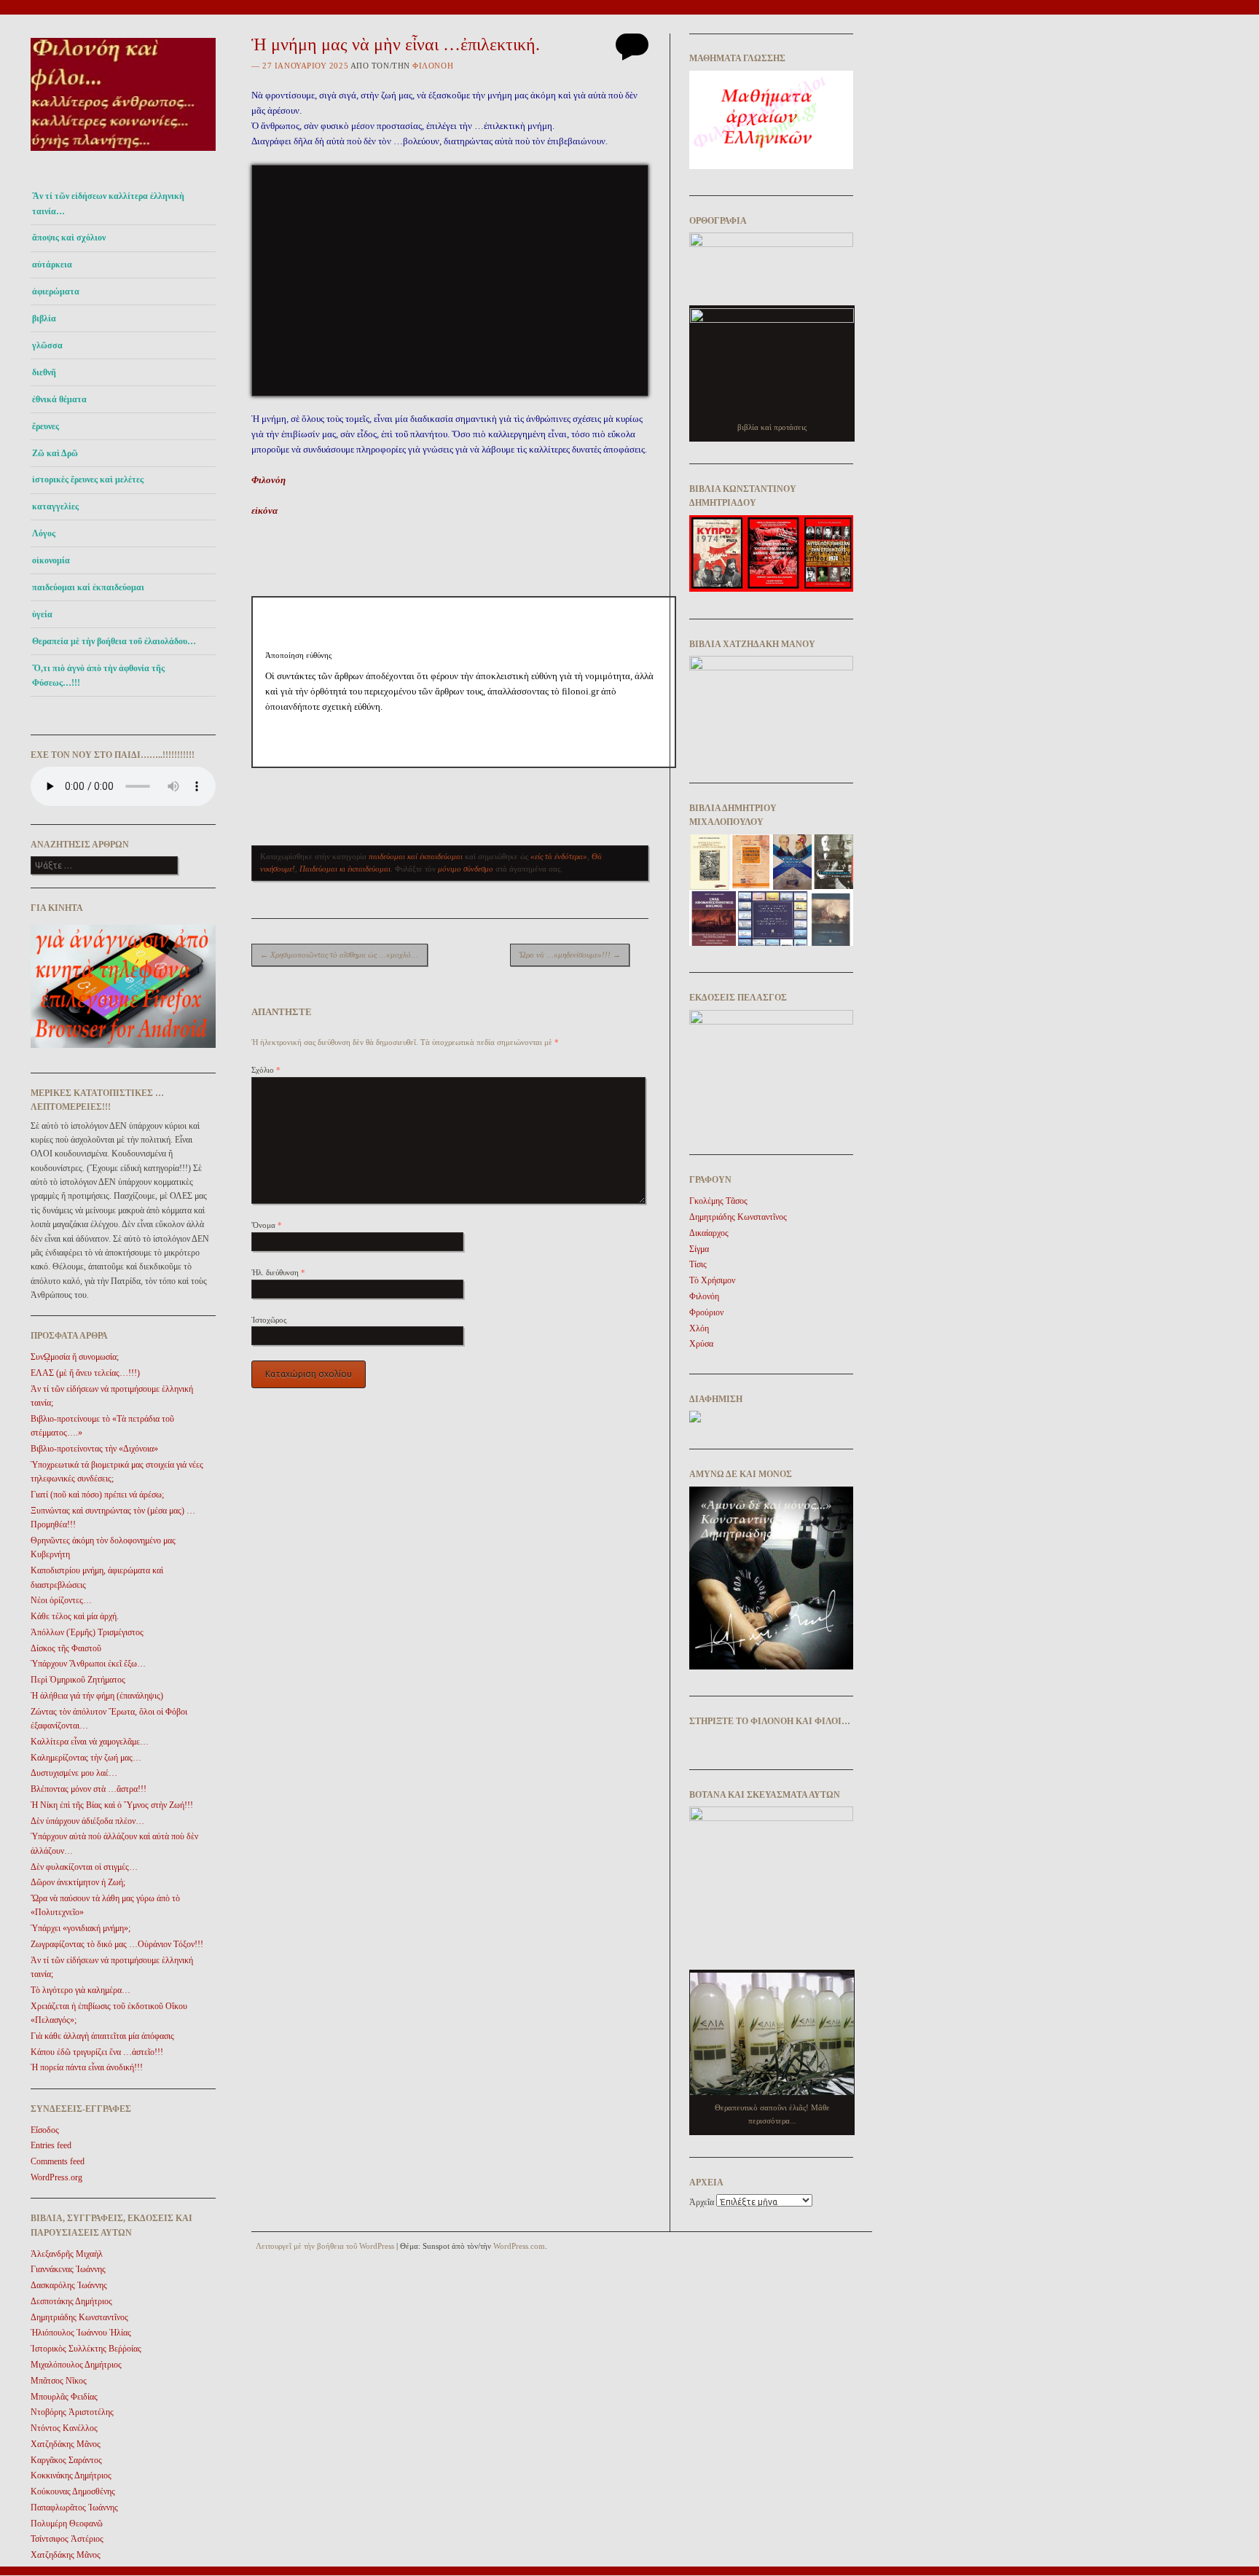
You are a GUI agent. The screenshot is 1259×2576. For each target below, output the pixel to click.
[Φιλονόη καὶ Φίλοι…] (123, 155)
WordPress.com (519, 2246)
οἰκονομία (51, 560)
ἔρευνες (46, 426)
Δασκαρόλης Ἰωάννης (69, 2285)
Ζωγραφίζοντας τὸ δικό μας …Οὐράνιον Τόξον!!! (117, 1944)
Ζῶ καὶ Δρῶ (55, 453)
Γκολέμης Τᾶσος (718, 1201)
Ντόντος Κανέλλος (64, 2428)
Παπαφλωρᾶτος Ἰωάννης (74, 2508)
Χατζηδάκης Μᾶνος (66, 2444)
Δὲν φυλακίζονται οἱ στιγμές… (84, 1867)
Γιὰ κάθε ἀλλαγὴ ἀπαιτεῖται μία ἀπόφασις (102, 2036)
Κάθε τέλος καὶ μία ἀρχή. (75, 1616)
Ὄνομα (267, 1225)
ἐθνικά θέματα (59, 399)
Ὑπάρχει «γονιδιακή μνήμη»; (81, 1928)
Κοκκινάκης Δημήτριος (71, 2475)
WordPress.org (56, 2177)
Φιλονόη (433, 66)
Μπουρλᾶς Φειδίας (64, 2397)
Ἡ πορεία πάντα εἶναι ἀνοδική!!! (87, 2067)
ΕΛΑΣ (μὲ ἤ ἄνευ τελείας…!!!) (85, 1373)
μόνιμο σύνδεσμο (466, 869)
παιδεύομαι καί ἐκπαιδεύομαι (88, 587)
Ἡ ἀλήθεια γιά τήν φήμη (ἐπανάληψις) (97, 1696)
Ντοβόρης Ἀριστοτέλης (72, 2412)
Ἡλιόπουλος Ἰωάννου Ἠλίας (81, 2333)
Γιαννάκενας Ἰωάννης (68, 2269)
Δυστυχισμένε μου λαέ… (74, 1773)
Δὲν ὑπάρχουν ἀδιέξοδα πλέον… (87, 1821)
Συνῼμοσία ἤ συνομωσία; (75, 1357)
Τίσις (698, 1264)
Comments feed (58, 2161)
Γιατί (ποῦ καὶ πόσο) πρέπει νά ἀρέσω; (97, 1495)
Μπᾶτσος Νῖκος (59, 2381)
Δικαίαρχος (709, 1233)
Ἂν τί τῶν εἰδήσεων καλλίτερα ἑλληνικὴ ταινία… (108, 203)
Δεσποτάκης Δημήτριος (71, 2301)
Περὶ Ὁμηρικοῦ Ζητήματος (78, 1680)
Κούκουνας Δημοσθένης (73, 2491)
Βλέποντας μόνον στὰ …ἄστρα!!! (89, 1789)
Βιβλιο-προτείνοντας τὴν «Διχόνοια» (94, 1449)
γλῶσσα (47, 345)
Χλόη (699, 1328)
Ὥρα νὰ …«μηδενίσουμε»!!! (570, 955)
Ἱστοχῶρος (269, 1320)
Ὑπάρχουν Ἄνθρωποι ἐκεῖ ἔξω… (88, 1664)
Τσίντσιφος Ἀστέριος (67, 2539)
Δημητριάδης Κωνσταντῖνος (79, 2317)
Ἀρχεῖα (702, 2202)
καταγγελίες (55, 506)
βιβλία (44, 318)
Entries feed (51, 2145)
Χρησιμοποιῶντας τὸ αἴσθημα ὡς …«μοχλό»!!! (342, 955)
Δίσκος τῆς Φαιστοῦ (66, 1648)
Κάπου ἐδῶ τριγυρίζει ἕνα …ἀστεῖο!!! (97, 2052)
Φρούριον (706, 1312)
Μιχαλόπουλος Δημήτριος (76, 2365)
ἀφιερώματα (56, 291)
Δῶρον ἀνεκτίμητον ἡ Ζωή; (78, 1882)
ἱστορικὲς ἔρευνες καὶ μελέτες (88, 479)
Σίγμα (699, 1249)
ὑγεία (42, 614)
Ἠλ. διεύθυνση (278, 1272)
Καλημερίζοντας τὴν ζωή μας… (86, 1758)
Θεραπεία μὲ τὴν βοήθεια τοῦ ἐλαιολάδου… (114, 641)
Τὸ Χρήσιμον (712, 1280)
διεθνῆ (44, 372)
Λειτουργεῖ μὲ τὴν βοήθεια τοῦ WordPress (325, 2246)
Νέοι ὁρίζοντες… (61, 1600)
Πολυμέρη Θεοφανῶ (67, 2524)
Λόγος (44, 533)
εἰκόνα (264, 510)
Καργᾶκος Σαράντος (66, 2460)
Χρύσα (701, 1344)
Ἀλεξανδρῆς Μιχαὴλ (67, 2254)
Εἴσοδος (45, 2130)
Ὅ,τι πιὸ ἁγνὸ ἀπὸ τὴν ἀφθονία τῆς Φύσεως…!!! (98, 676)
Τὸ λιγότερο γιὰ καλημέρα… (81, 1990)
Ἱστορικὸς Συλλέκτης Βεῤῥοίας (86, 2349)
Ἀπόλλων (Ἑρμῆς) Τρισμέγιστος (87, 1632)
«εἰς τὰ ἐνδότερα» (559, 856)
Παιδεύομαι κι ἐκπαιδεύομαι (345, 869)
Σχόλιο (266, 1070)
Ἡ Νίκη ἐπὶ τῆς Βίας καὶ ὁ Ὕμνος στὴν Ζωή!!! (112, 1805)
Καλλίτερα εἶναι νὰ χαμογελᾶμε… (90, 1742)
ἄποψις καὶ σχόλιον (69, 238)
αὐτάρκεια (52, 265)
